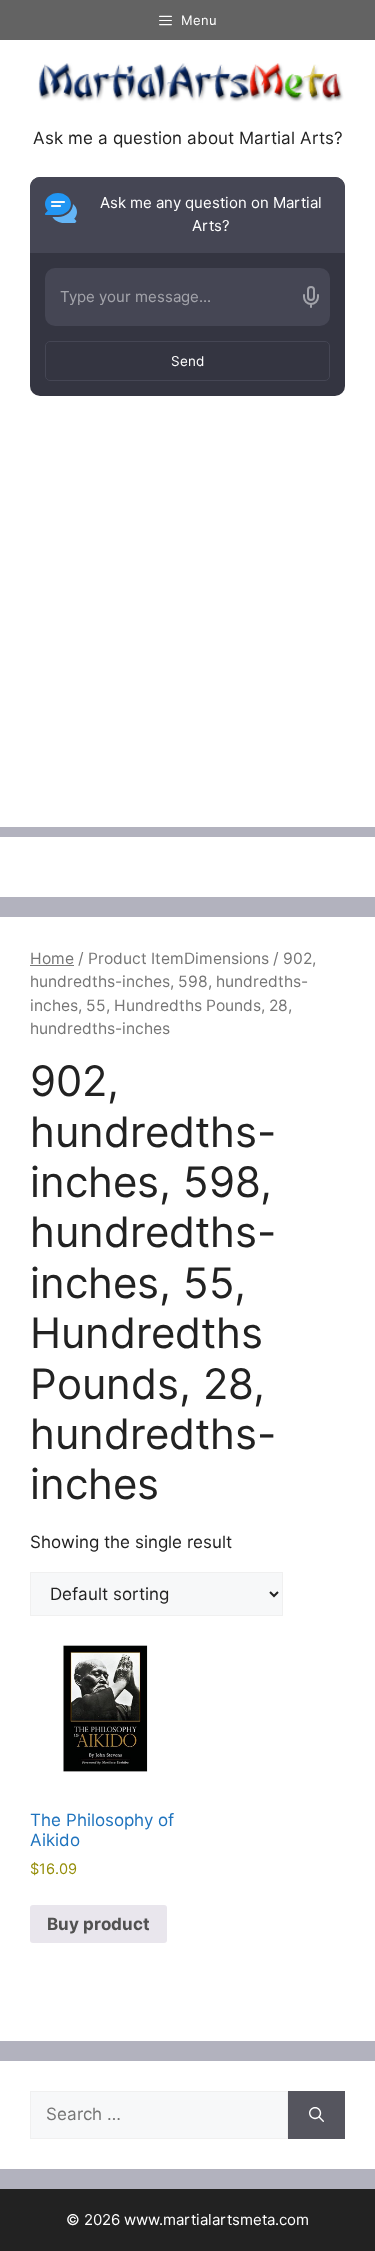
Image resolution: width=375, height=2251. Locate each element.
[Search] (316, 2115)
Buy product (98, 1924)
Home (52, 958)
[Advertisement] (187, 639)
